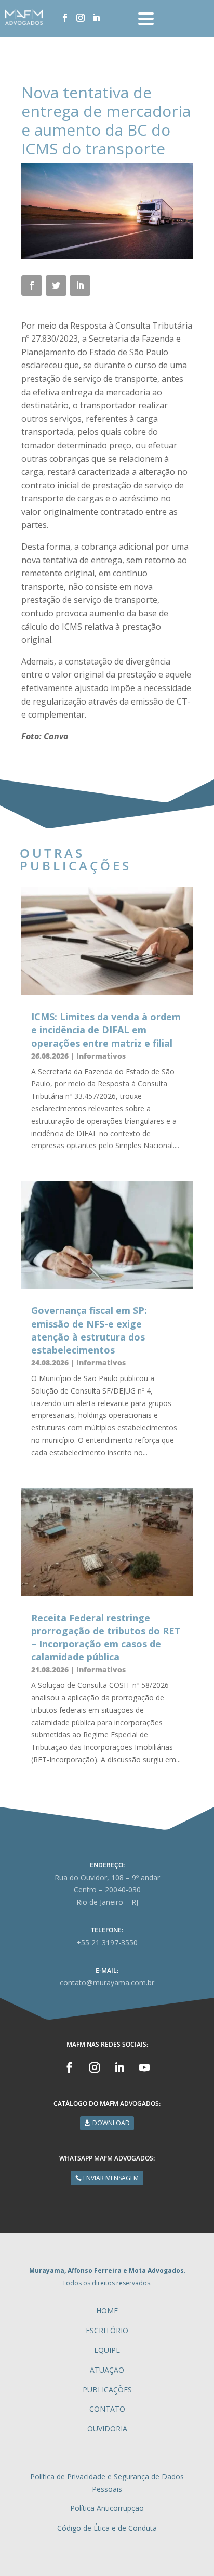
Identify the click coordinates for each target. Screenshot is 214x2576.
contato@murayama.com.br (107, 1982)
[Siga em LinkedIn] (96, 18)
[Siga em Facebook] (65, 18)
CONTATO (107, 2409)
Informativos (101, 1056)
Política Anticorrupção (107, 2508)
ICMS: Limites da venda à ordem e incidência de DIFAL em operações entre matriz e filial (106, 1030)
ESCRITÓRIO (107, 2330)
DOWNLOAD (111, 2123)
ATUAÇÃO (107, 2370)
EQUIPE (107, 2350)
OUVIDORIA (107, 2429)
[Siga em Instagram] (81, 18)
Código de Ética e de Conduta (107, 2528)
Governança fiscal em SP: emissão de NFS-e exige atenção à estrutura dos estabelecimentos (89, 1330)
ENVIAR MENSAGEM (111, 2178)
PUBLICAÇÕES (107, 2390)
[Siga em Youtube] (144, 2067)
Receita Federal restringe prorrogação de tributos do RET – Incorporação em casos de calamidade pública (106, 1637)
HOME (107, 2311)
